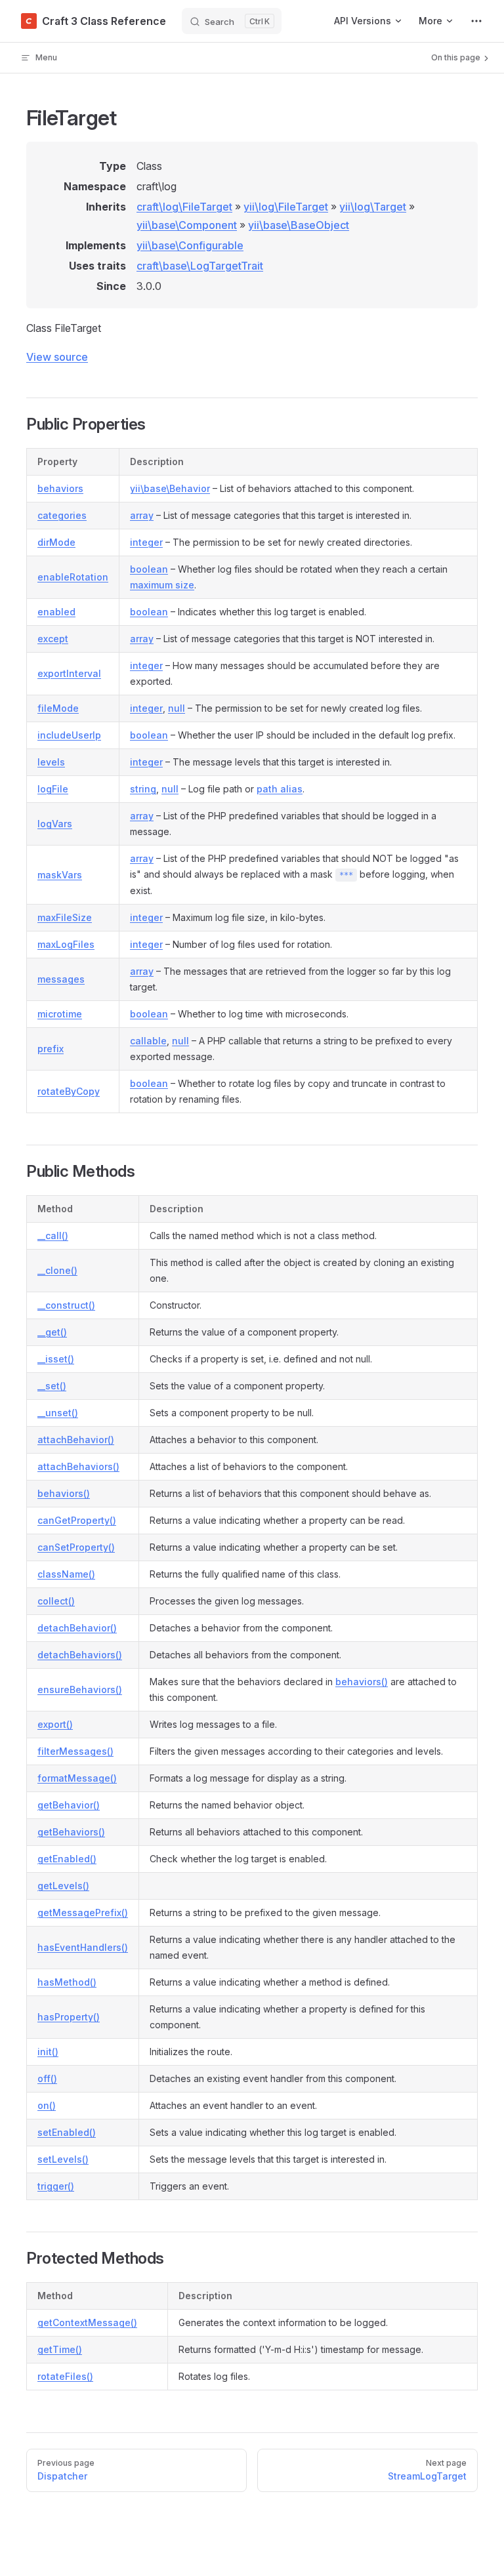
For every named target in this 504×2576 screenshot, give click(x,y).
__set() (52, 1386)
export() (55, 1724)
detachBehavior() (77, 1628)
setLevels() (63, 2159)
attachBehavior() (76, 1440)
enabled (56, 612)
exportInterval (69, 673)
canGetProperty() (77, 1520)
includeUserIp (69, 735)
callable (148, 1041)
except (53, 639)
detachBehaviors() (80, 1655)
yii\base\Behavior (170, 488)
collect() (56, 1601)
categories (62, 515)
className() (66, 1574)
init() (48, 2052)
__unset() (58, 1413)
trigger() (56, 2186)
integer (146, 542)
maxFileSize (65, 917)
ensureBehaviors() (80, 1689)
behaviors (60, 488)
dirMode (56, 542)
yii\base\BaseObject (299, 225)
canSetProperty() (76, 1547)
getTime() (60, 2349)
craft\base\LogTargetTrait (200, 266)
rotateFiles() (65, 2376)
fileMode (58, 708)
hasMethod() (67, 1982)
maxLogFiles (66, 944)
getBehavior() (69, 1805)
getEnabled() (67, 1859)
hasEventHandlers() (83, 1947)
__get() (52, 1332)
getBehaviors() (71, 1832)
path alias (280, 789)
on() (47, 2105)
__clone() (57, 1270)
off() (47, 2078)
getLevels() (63, 1886)
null (177, 708)
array (142, 515)
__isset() (56, 1359)
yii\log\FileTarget (286, 207)
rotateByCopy (69, 1091)
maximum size (162, 585)
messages (61, 979)
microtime (60, 1014)
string (143, 789)
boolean (149, 569)
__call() (53, 1236)
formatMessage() (77, 1778)
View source (57, 357)
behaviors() (64, 1493)
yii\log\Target (373, 207)
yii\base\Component (187, 225)
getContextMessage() (87, 2322)
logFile (53, 789)
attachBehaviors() (78, 1466)
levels (51, 762)
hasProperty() (69, 2017)
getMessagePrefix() (83, 1912)
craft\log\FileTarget (184, 207)
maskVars (60, 875)
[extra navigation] (476, 21)
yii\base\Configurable (190, 245)
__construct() (66, 1305)
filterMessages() (75, 1751)
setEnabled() (67, 2132)
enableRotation (73, 577)
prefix (51, 1049)
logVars (55, 824)
